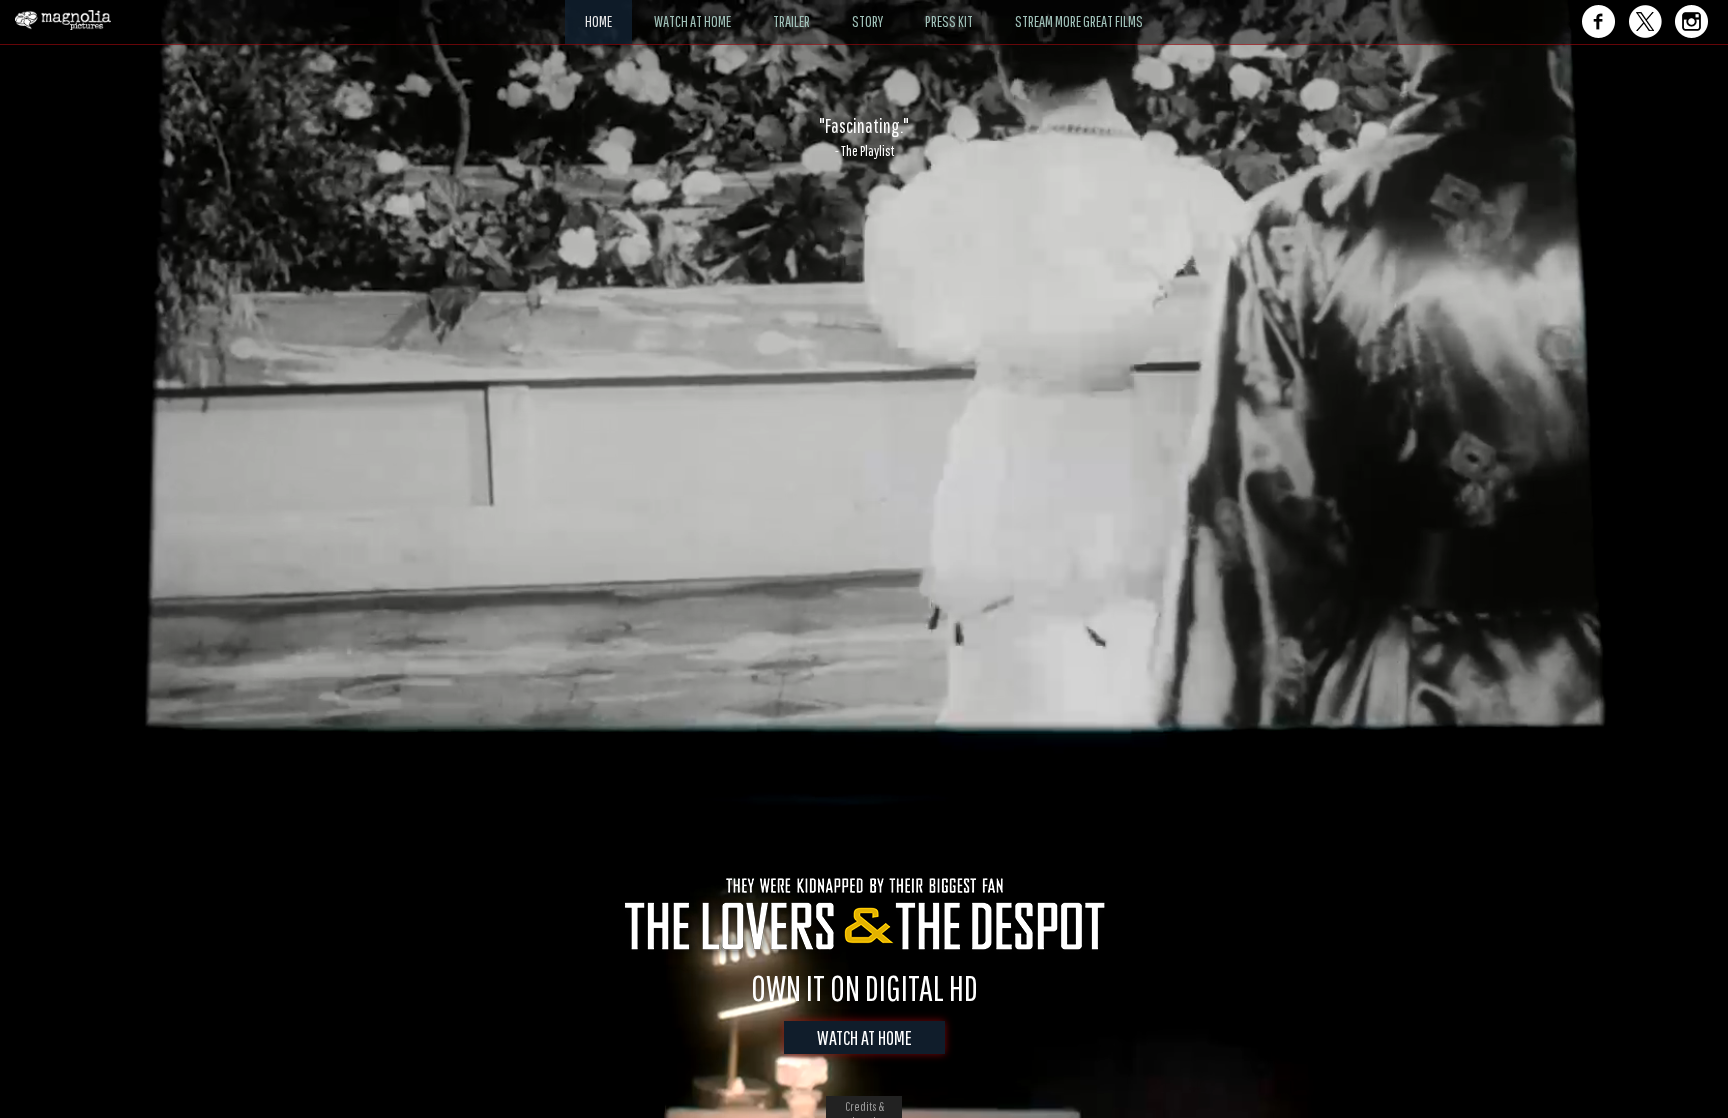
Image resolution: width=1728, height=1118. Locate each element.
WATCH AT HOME (864, 1037)
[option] (864, 137)
